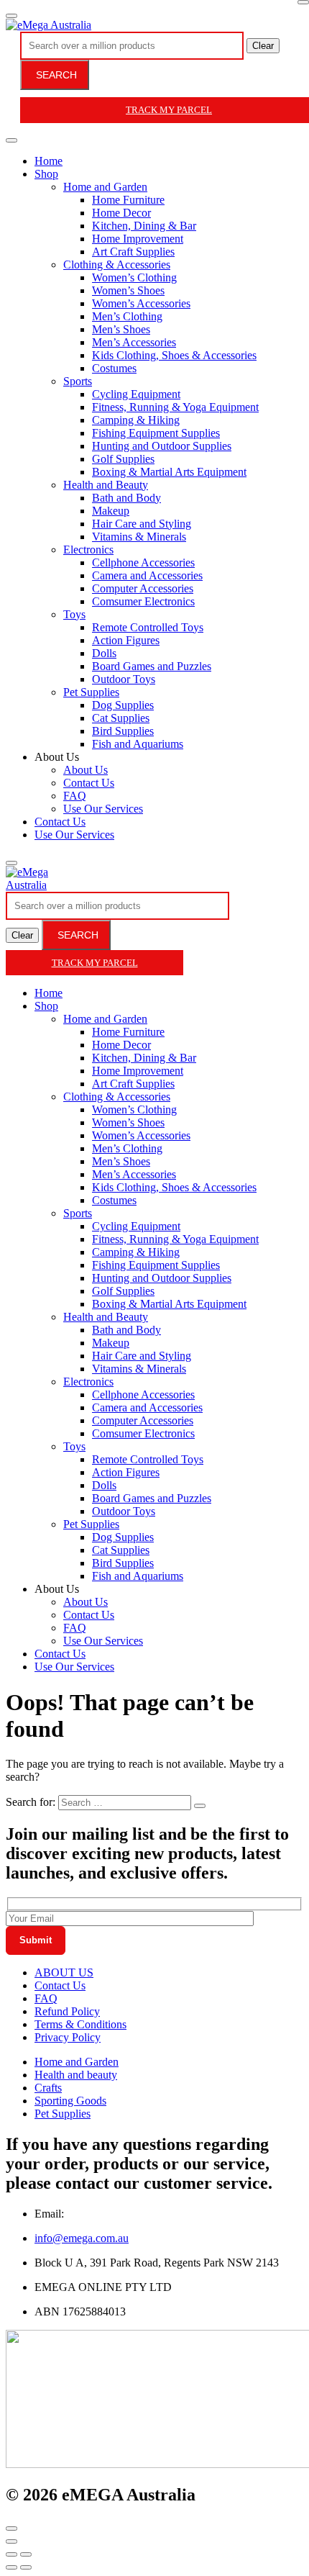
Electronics (88, 550)
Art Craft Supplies (133, 252)
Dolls (104, 653)
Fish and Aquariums (138, 744)
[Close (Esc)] (11, 2554)
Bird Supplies (123, 731)
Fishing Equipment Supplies (156, 433)
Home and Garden (105, 187)
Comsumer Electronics (143, 601)
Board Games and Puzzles (152, 666)
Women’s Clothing (134, 277)
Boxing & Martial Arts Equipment (169, 472)
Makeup (111, 511)
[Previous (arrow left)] (11, 2567)
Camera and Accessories (147, 575)
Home (49, 161)
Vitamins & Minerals (139, 537)
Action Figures (126, 640)
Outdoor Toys (124, 679)
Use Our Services (103, 809)
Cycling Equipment (136, 394)
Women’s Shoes (128, 290)
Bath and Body (126, 498)
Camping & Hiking (136, 420)
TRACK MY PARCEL (95, 963)
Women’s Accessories (141, 303)
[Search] (11, 863)
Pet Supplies (91, 692)
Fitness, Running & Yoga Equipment (175, 407)
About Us (86, 770)
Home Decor (121, 213)
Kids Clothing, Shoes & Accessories (174, 355)
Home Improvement (138, 239)
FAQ (75, 796)
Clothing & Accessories (117, 265)
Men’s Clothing (127, 316)
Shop (46, 174)
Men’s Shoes (121, 329)
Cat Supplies (121, 718)
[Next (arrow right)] (26, 2567)
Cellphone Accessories (143, 562)
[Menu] (11, 16)
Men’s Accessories (134, 342)
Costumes (114, 368)
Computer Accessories (143, 588)
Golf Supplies (123, 459)
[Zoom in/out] (26, 2554)
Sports (78, 381)
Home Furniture (128, 200)
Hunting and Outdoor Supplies (162, 446)
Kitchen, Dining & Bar (144, 226)
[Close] (303, 2)
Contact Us (89, 783)
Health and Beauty (106, 485)
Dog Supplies (123, 705)
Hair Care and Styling (142, 524)
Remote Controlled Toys (148, 627)
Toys (74, 614)
